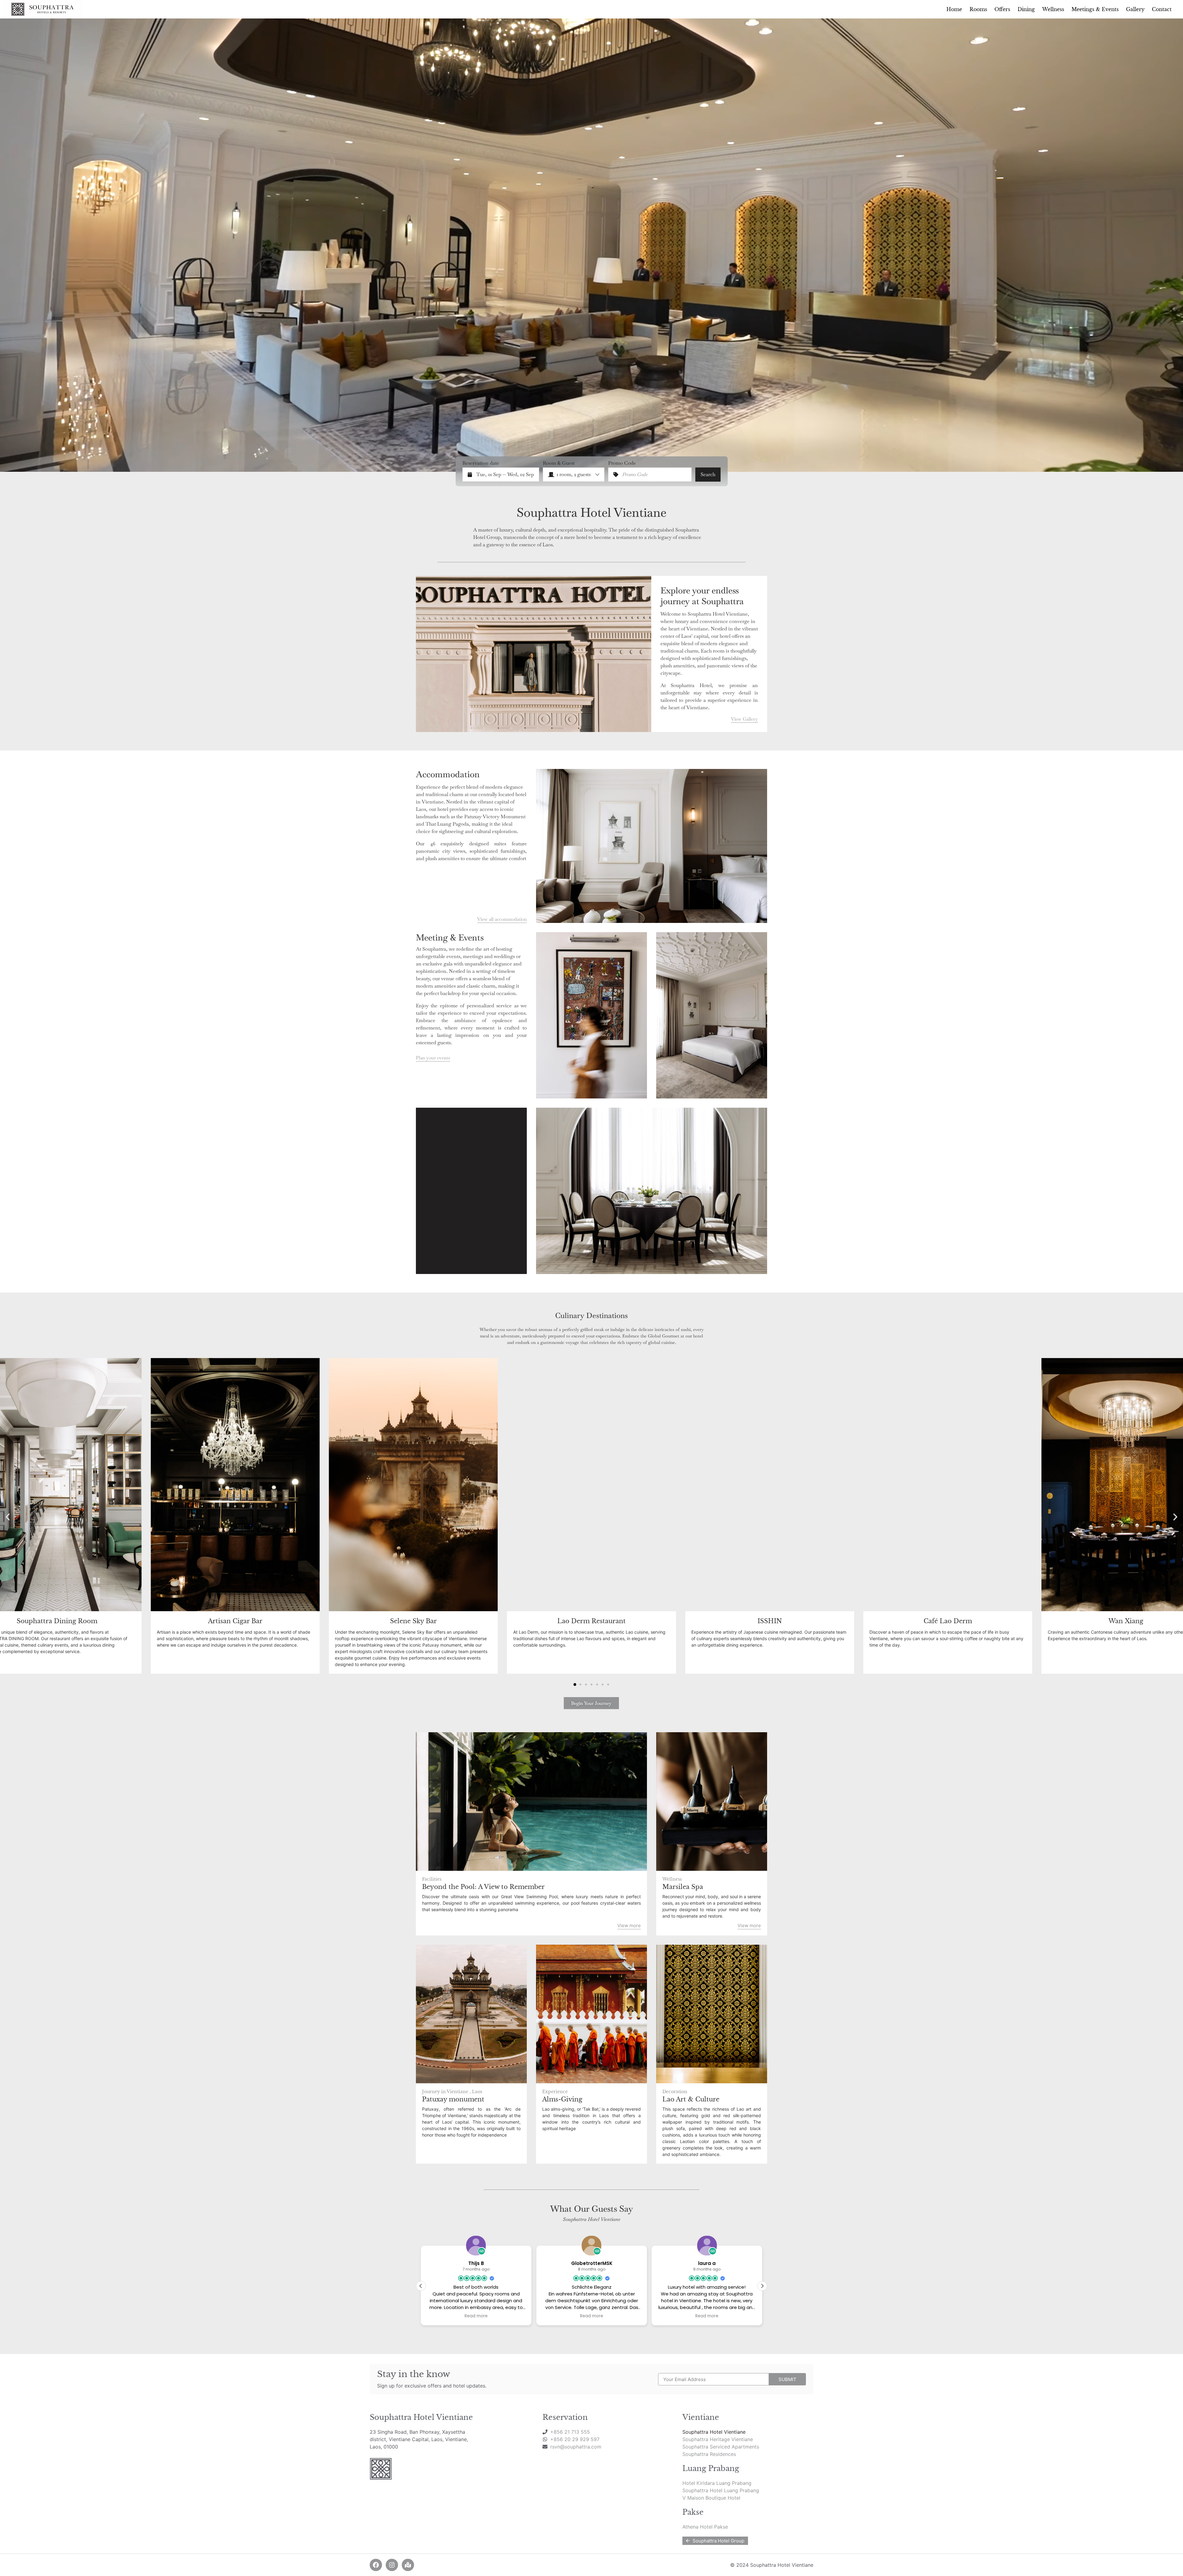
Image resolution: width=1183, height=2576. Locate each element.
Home (954, 9)
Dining (1026, 9)
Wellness (1053, 9)
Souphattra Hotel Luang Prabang (721, 2490)
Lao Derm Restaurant (591, 1621)
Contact (1162, 9)
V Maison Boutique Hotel (711, 2498)
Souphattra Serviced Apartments (721, 2447)
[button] (8, 1517)
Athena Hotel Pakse (705, 2527)
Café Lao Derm (948, 1621)
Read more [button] (524, 2316)
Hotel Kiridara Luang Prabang (717, 2483)
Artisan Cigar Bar (235, 1621)
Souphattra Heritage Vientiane (718, 2439)
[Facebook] (376, 2565)
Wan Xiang (1126, 1621)
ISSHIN (770, 1621)
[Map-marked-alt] (408, 2565)
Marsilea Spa (683, 1887)
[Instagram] (392, 2565)
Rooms (978, 9)
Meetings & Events (1095, 9)
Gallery (1135, 9)
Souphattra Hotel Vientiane (714, 2432)
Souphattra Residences (709, 2454)
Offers (1002, 9)
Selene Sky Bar (413, 1621)
